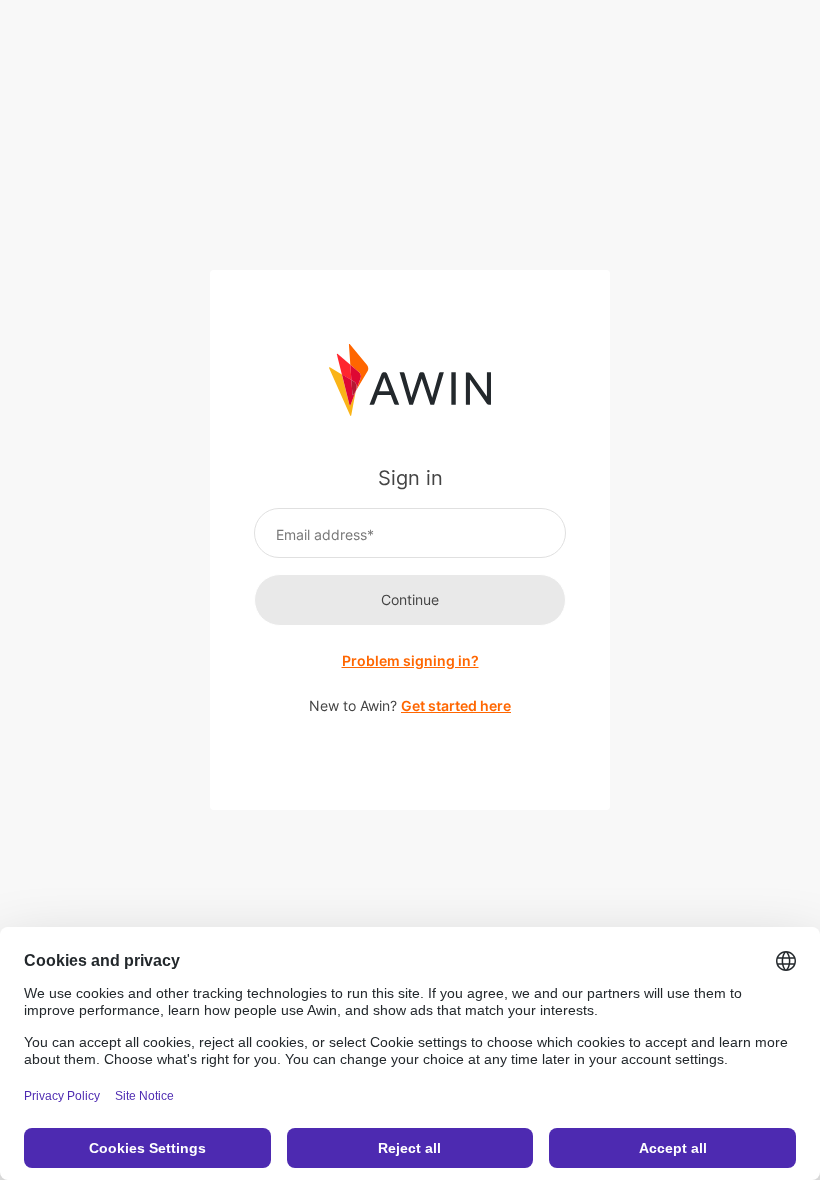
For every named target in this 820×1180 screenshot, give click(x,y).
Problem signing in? (410, 660)
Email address (321, 534)
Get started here (456, 705)
